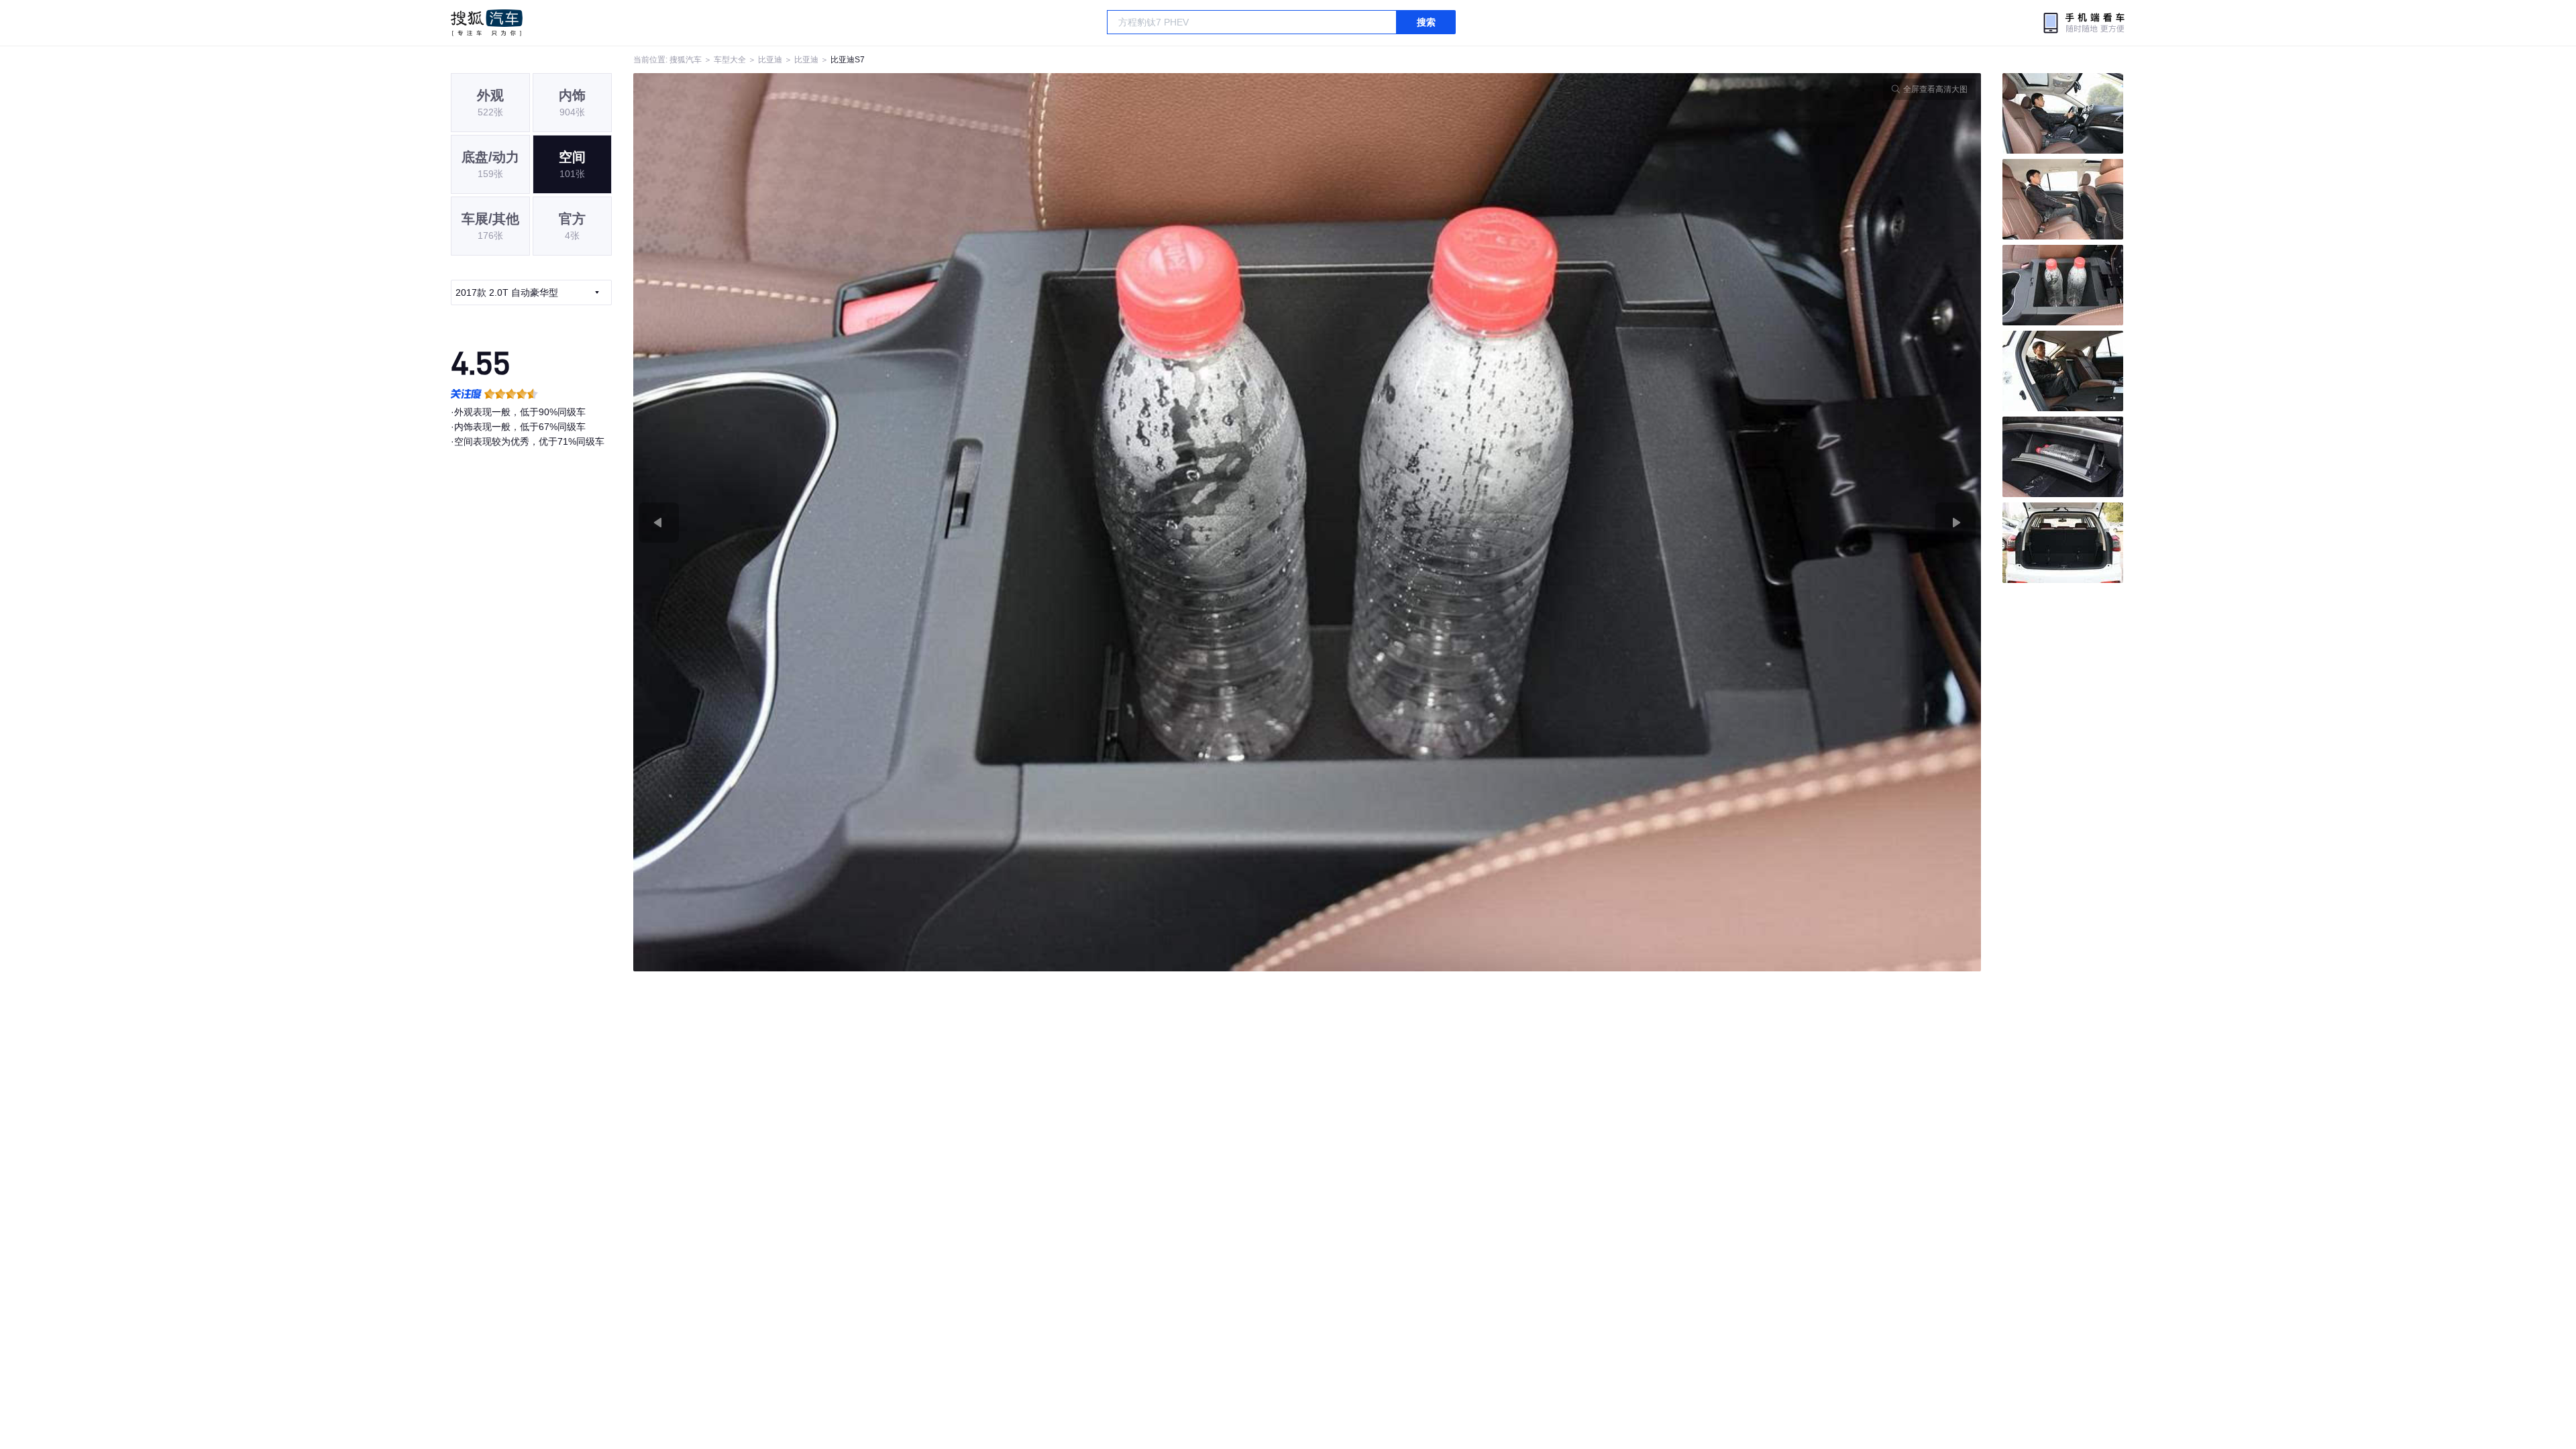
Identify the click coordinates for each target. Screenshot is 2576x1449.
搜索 (1426, 22)
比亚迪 (770, 60)
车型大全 (730, 60)
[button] (970, 522)
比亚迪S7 (848, 60)
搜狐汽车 (487, 23)
